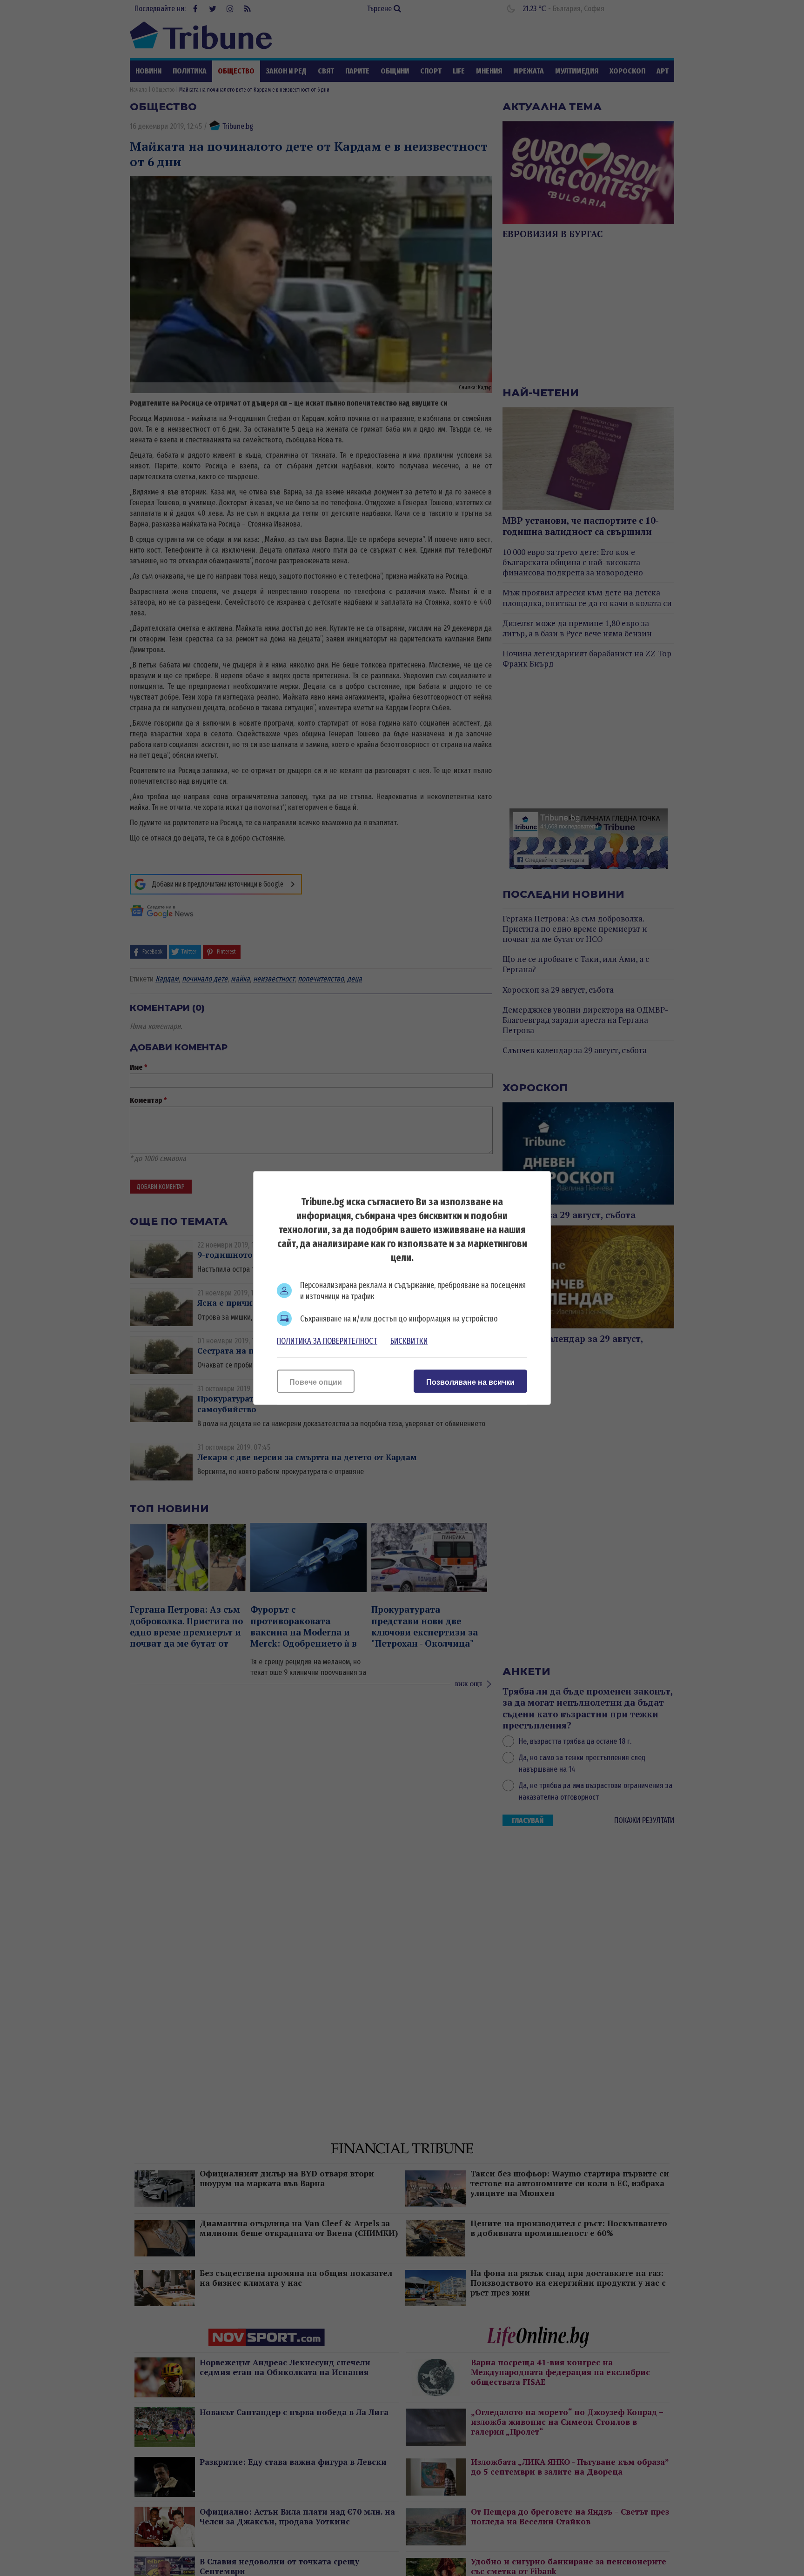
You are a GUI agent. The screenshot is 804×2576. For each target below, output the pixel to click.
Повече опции (316, 1382)
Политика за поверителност (327, 1341)
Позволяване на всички (470, 1382)
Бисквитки (409, 1341)
